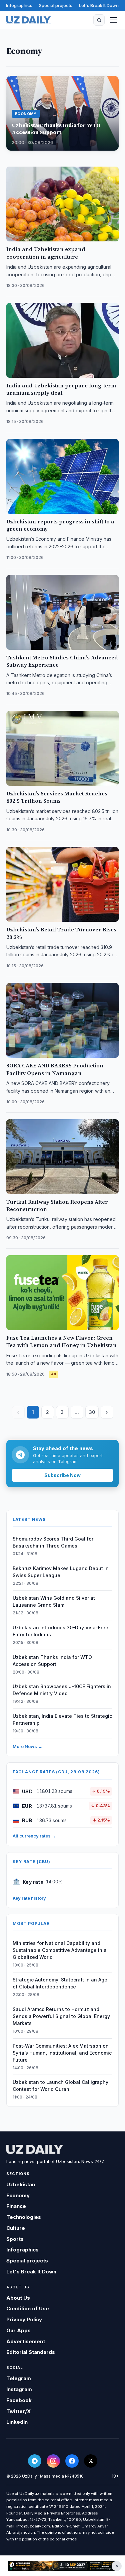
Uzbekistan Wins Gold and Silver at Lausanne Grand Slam (54, 1601)
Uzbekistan (21, 2184)
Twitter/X (18, 2411)
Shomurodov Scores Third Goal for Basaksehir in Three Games (53, 1542)
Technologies (24, 2217)
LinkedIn (17, 2422)
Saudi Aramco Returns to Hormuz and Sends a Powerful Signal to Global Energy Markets (61, 2016)
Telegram (19, 2378)
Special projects (56, 5)
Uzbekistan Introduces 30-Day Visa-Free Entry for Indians (60, 1631)
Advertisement (26, 2341)
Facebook (19, 2400)
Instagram (19, 2389)
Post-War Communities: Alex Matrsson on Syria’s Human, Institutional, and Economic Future (62, 2053)
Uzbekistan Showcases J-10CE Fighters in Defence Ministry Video (62, 1690)
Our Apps (18, 2330)
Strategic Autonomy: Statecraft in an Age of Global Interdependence (60, 1983)
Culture (16, 2228)
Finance (16, 2206)
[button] (99, 20)
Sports (15, 2239)
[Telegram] (35, 2461)
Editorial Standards (31, 2352)
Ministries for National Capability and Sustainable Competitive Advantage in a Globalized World (60, 1950)
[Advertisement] (62, 2566)
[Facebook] (72, 2461)
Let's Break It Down (99, 5)
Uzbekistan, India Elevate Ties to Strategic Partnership (62, 1719)
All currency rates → (34, 1836)
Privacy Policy (24, 2319)
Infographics (19, 5)
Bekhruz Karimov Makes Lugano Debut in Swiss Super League (61, 1572)
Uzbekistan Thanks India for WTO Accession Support (52, 1661)
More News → (27, 1746)
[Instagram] (53, 2461)
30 (92, 1412)
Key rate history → (32, 1898)
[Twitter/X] (91, 2461)
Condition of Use (28, 2308)
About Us (18, 2298)
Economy (18, 2195)
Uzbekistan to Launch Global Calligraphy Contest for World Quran (60, 2086)
